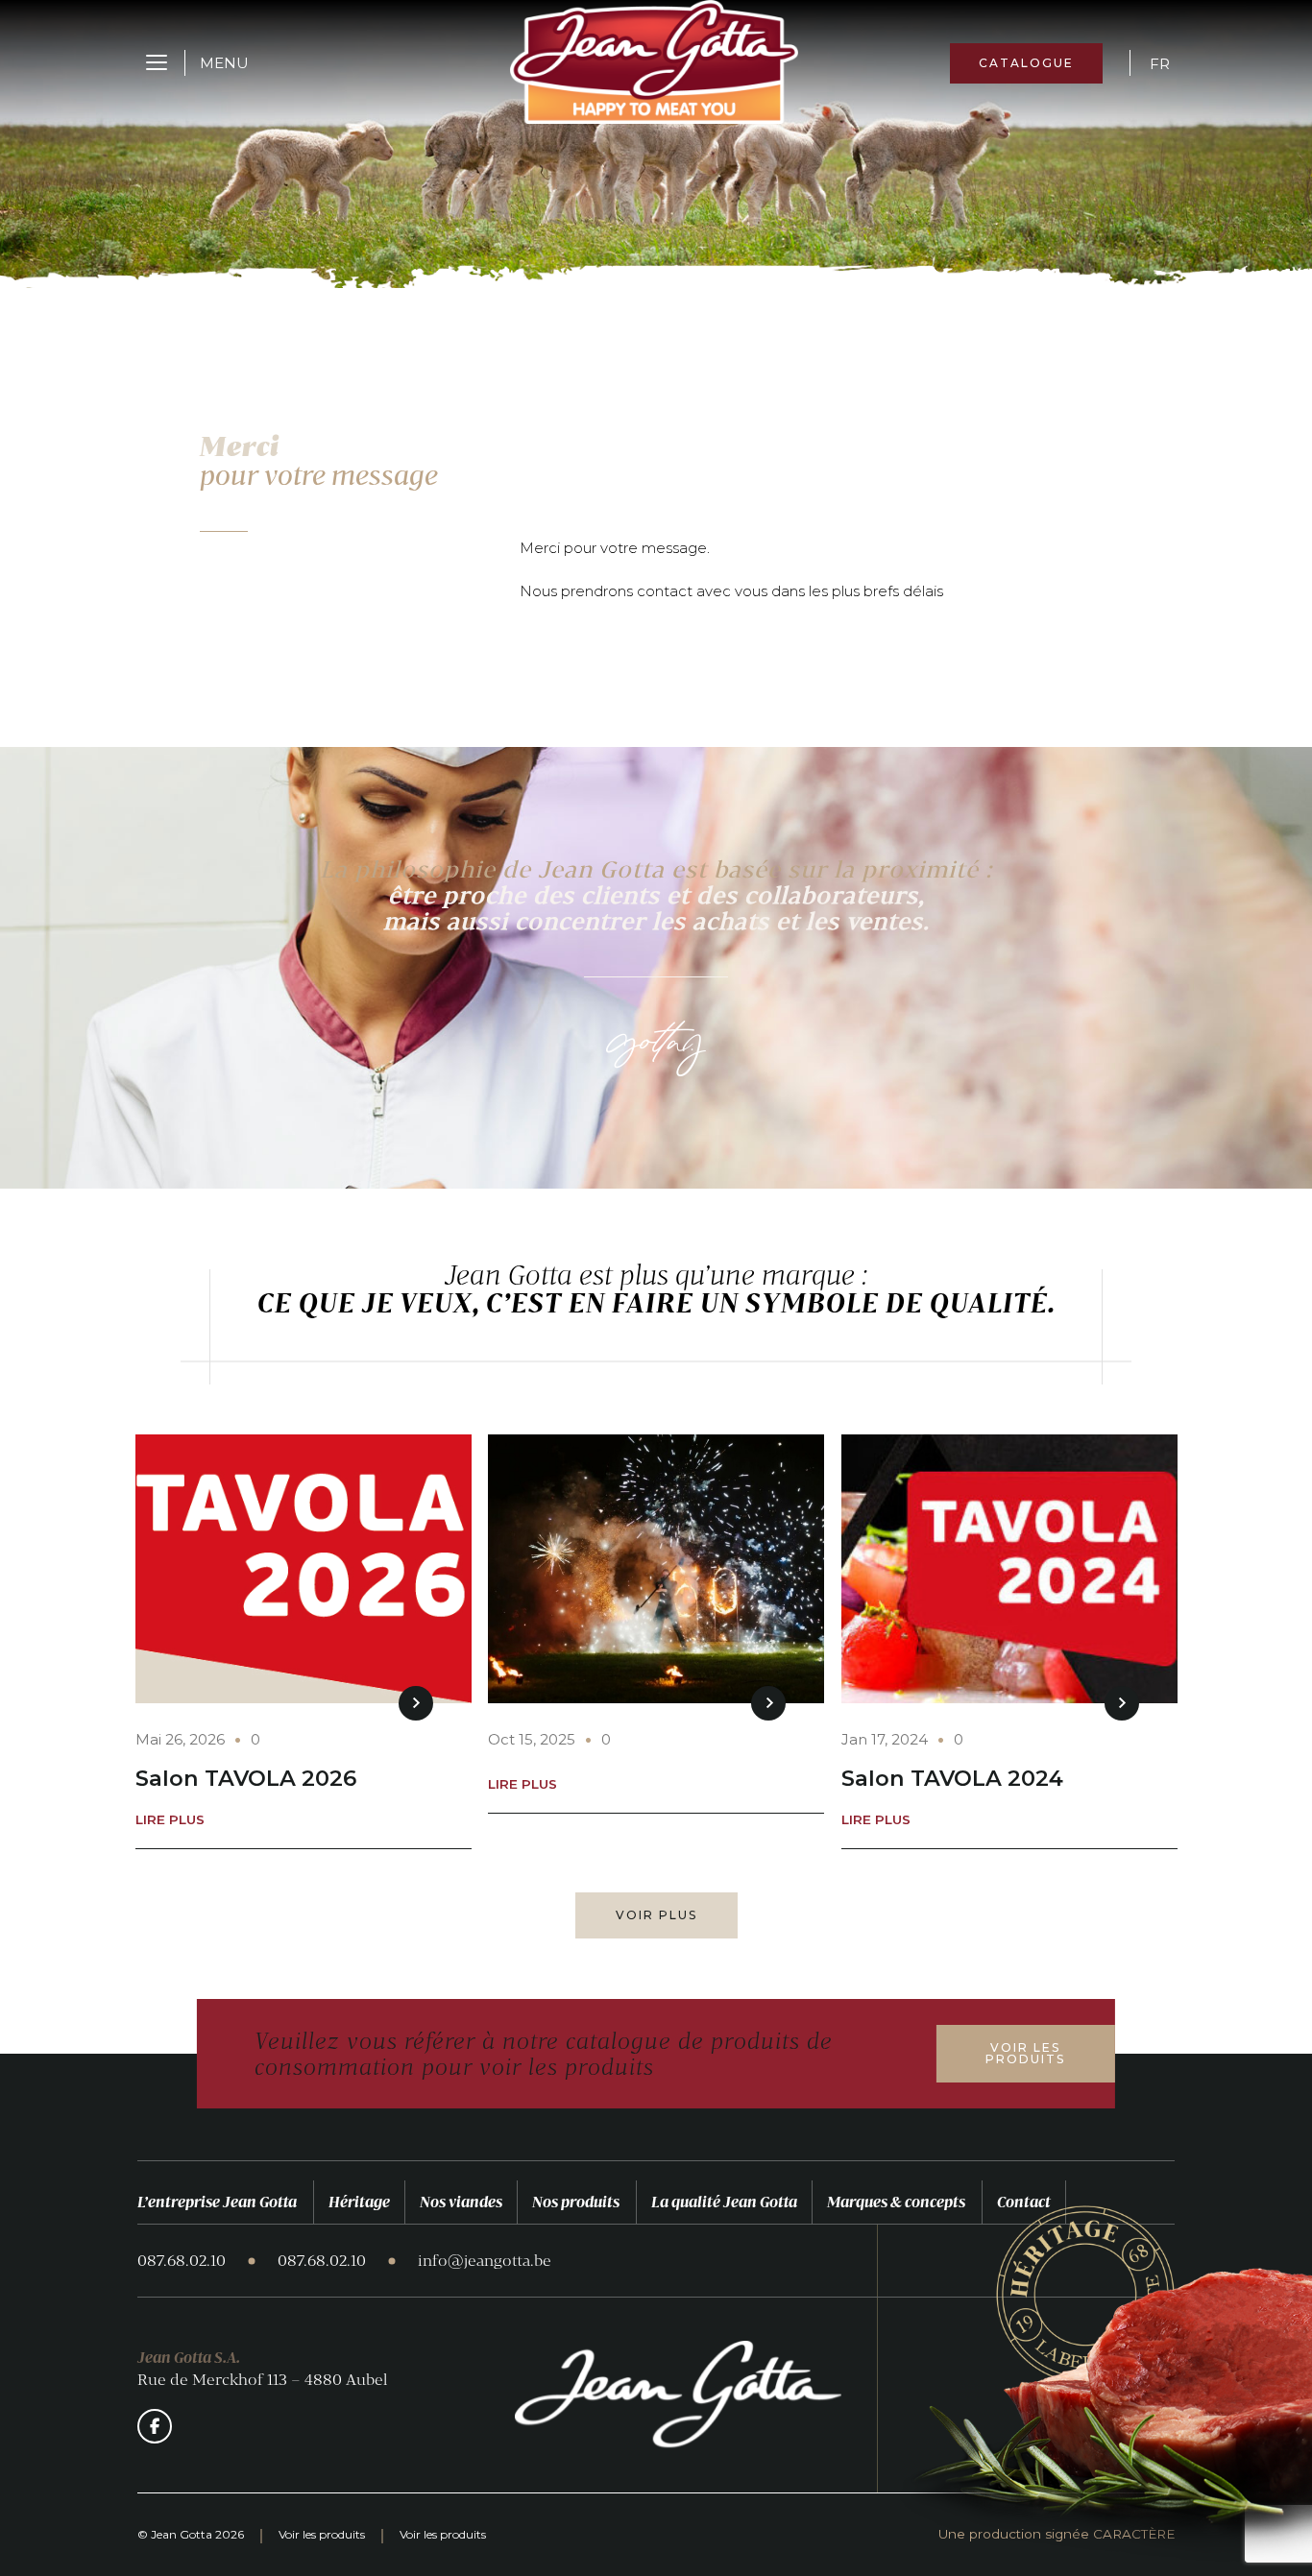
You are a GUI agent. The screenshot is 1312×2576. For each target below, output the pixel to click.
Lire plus (170, 1820)
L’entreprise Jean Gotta (217, 2202)
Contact (1024, 2202)
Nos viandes (461, 2202)
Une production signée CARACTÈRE (1057, 2535)
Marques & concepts (896, 2202)
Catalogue (1026, 63)
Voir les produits (1026, 2053)
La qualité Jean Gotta (724, 2202)
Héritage (359, 2202)
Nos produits (576, 2202)
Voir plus (656, 1915)
